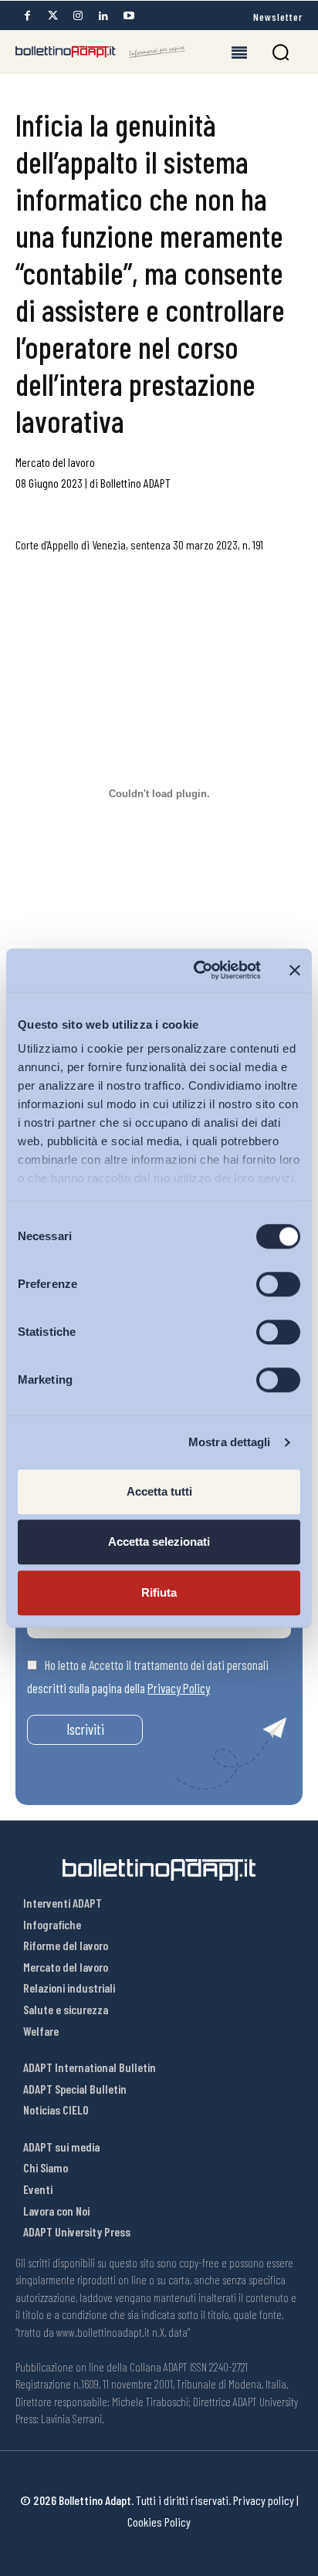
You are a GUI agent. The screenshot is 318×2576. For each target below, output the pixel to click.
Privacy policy (264, 2500)
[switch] (278, 1284)
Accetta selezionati (159, 1542)
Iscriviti (85, 1729)
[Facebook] (27, 16)
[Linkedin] (103, 16)
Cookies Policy (159, 2522)
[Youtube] (129, 16)
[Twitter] (52, 16)
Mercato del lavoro (55, 462)
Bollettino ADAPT (135, 483)
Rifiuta (159, 1592)
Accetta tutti (159, 1491)
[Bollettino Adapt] (100, 52)
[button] (281, 52)
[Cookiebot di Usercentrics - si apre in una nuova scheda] (197, 970)
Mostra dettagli (230, 1442)
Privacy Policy (179, 1688)
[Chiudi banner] (295, 970)
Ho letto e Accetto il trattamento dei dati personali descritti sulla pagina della (148, 1676)
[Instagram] (78, 16)
